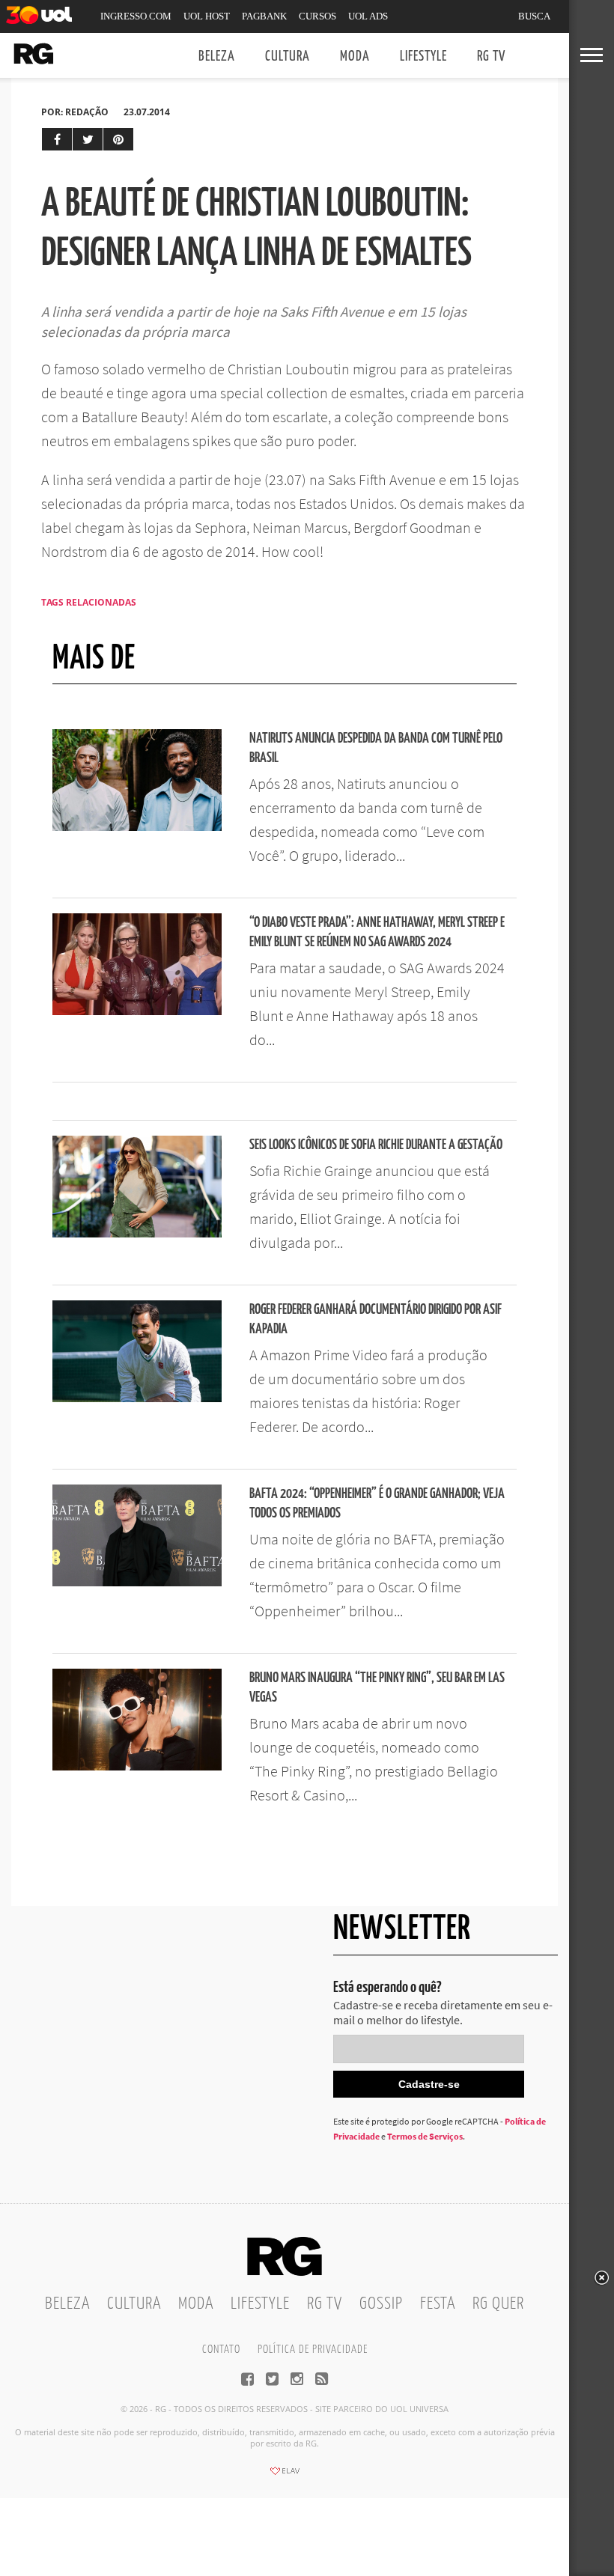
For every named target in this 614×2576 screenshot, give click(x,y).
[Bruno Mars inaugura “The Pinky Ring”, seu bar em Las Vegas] (137, 1766)
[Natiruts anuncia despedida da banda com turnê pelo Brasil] (137, 826)
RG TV (491, 57)
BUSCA (534, 16)
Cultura (288, 57)
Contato (221, 2350)
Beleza (217, 57)
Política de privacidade (313, 2350)
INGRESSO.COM (136, 16)
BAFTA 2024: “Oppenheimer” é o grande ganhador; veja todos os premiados (377, 1504)
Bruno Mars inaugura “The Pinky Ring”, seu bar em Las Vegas (377, 1688)
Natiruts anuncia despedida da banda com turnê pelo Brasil (376, 748)
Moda (355, 57)
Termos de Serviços (425, 2136)
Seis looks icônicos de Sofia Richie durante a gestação (376, 1145)
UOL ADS (368, 16)
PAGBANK (264, 16)
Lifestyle (423, 57)
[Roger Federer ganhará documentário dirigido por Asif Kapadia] (137, 1398)
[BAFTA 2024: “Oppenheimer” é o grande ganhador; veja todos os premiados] (137, 1582)
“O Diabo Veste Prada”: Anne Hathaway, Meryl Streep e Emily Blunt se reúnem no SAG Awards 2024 (377, 932)
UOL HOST (207, 16)
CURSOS (317, 16)
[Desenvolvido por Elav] (285, 2476)
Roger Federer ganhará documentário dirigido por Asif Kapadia (376, 1319)
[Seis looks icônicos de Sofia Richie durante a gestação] (137, 1233)
